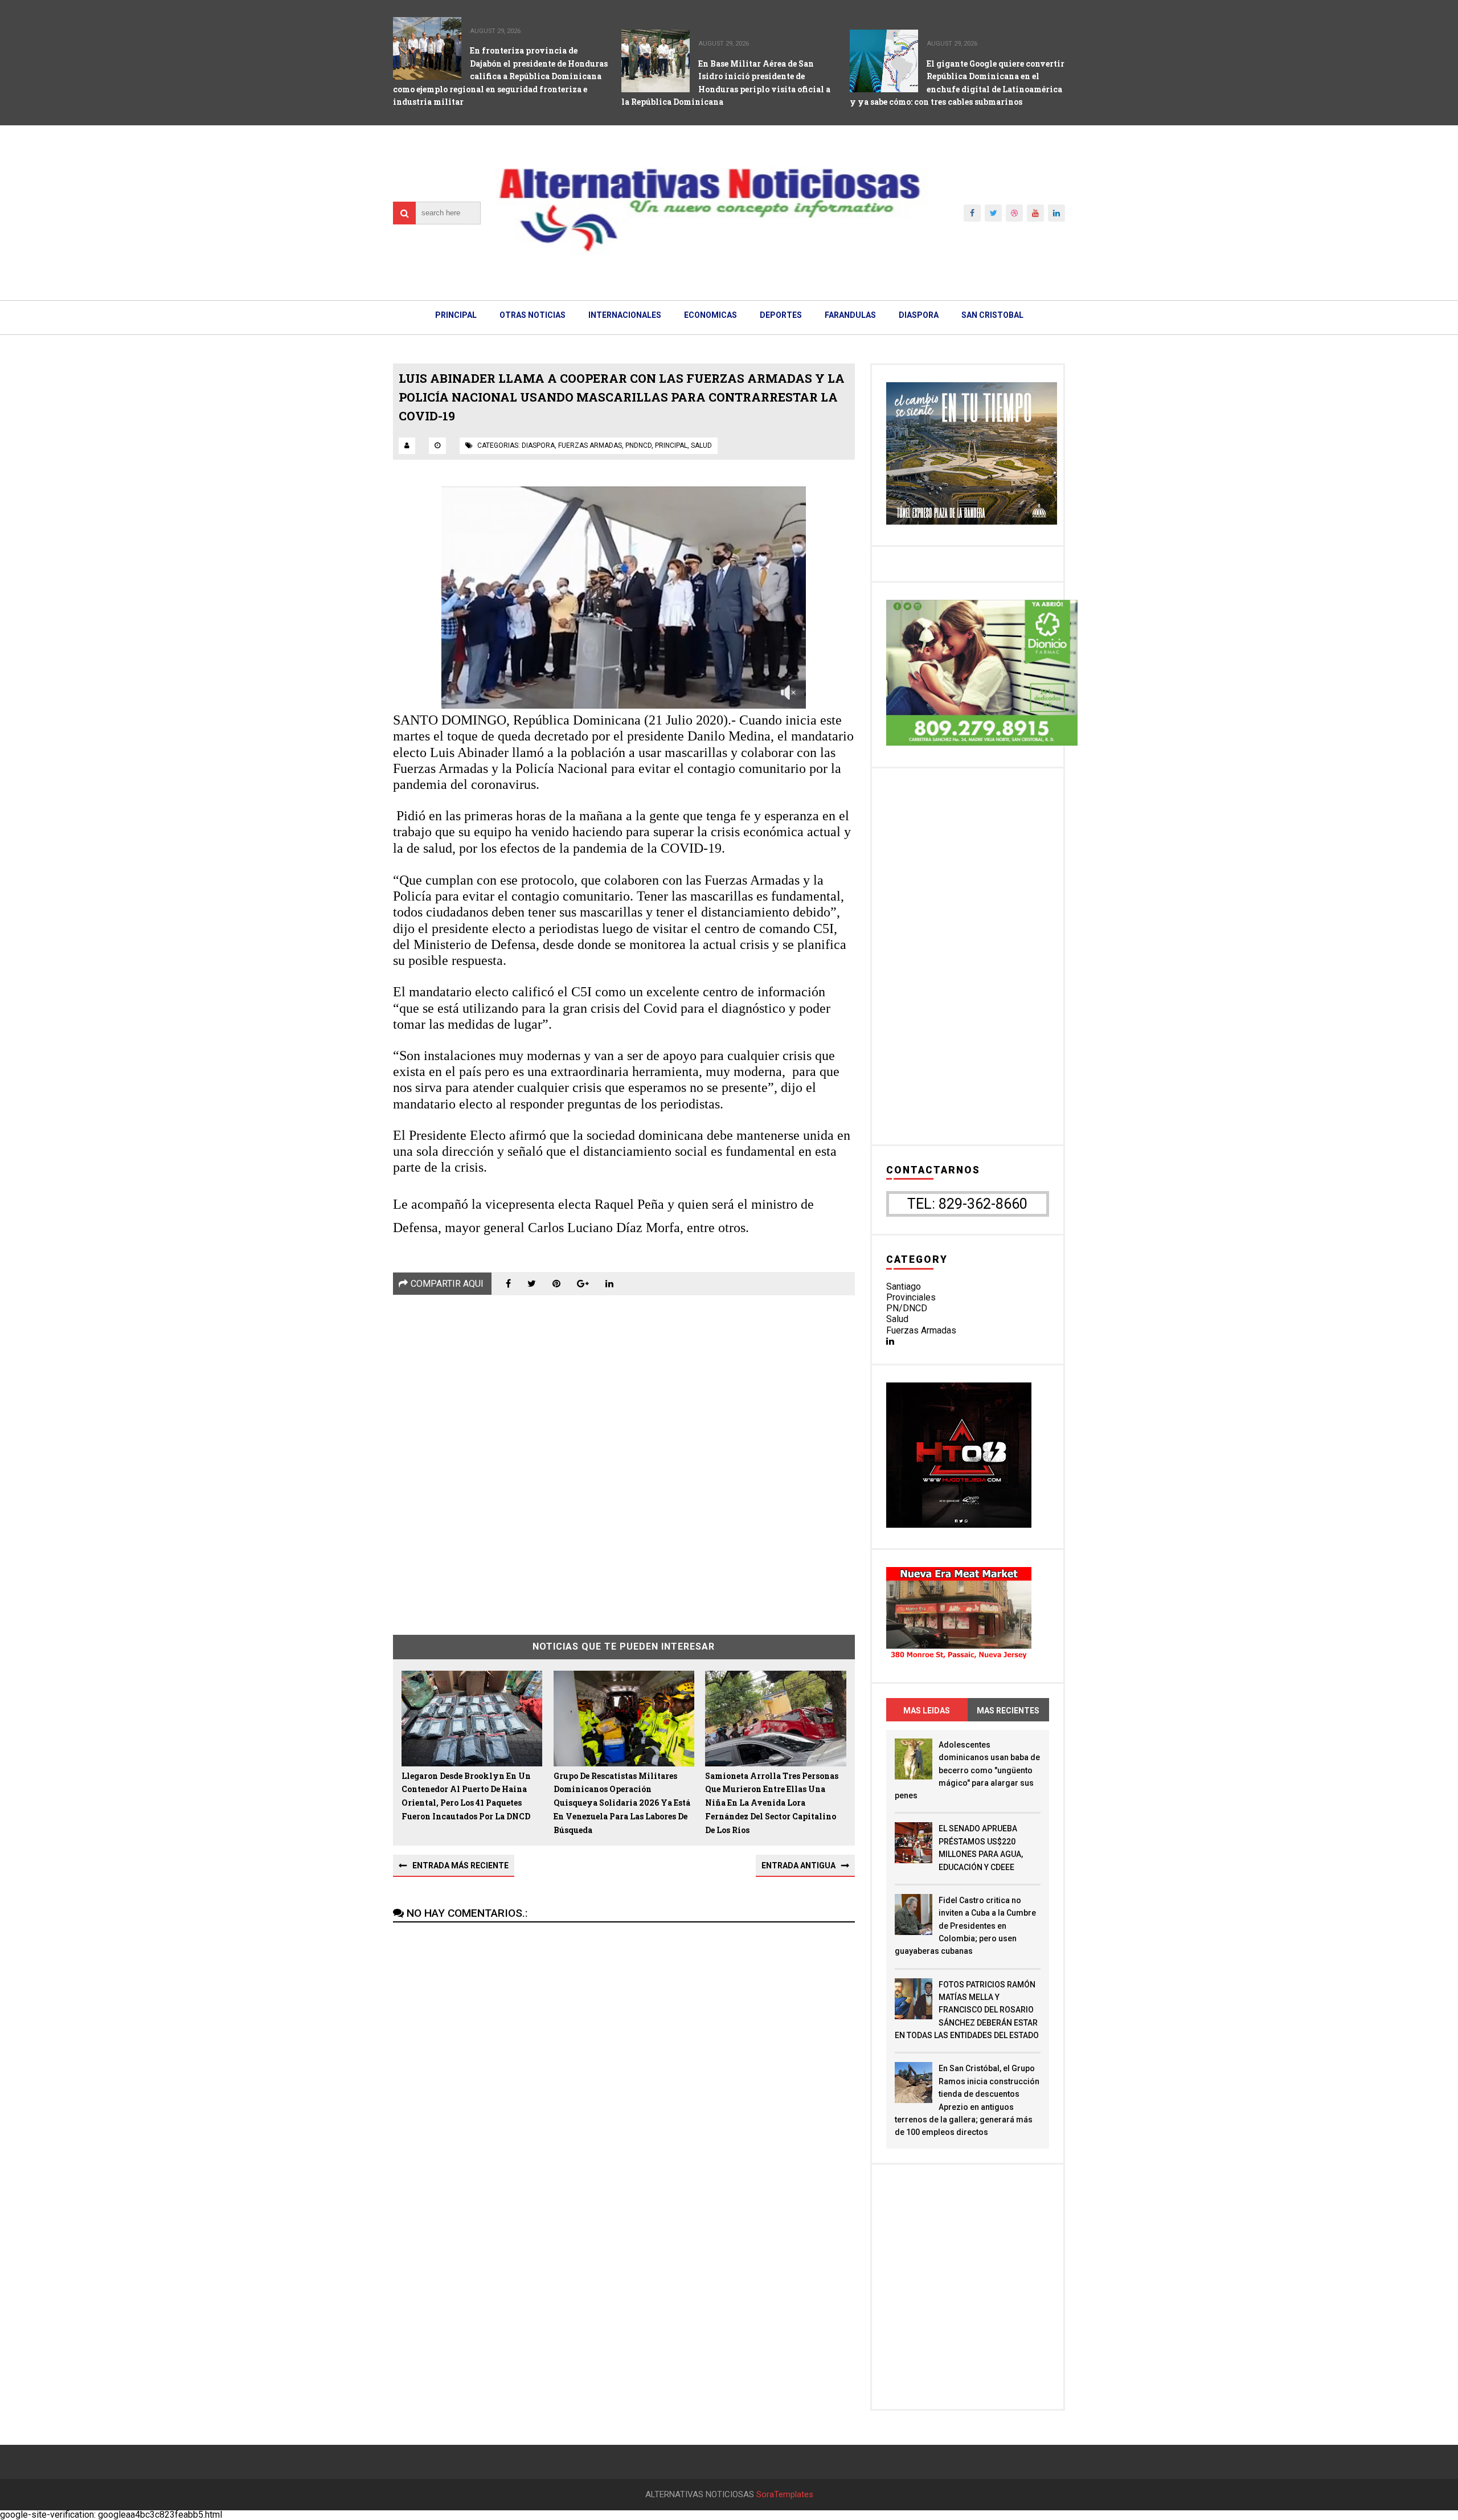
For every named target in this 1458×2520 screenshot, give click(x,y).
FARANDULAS (850, 315)
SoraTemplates (785, 2495)
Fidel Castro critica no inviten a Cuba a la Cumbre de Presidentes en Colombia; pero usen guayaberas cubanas (965, 1926)
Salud (897, 1319)
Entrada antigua (798, 1866)
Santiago (904, 1286)
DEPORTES (781, 315)
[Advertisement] (624, 1457)
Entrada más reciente (460, 1866)
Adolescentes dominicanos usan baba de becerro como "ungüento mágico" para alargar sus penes (967, 1770)
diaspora (538, 445)
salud (701, 445)
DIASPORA (919, 315)
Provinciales (911, 1297)
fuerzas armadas (590, 445)
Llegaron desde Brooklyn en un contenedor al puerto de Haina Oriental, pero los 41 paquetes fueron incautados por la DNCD (466, 1796)
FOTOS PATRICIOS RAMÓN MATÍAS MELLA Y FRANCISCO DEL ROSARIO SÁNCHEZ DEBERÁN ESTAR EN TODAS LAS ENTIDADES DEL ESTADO (967, 2010)
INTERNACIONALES (625, 315)
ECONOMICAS (710, 315)
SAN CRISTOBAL (992, 315)
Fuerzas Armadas (921, 1330)
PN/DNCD (907, 1308)
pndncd (638, 445)
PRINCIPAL (456, 315)
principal (671, 445)
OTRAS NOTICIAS (533, 315)
